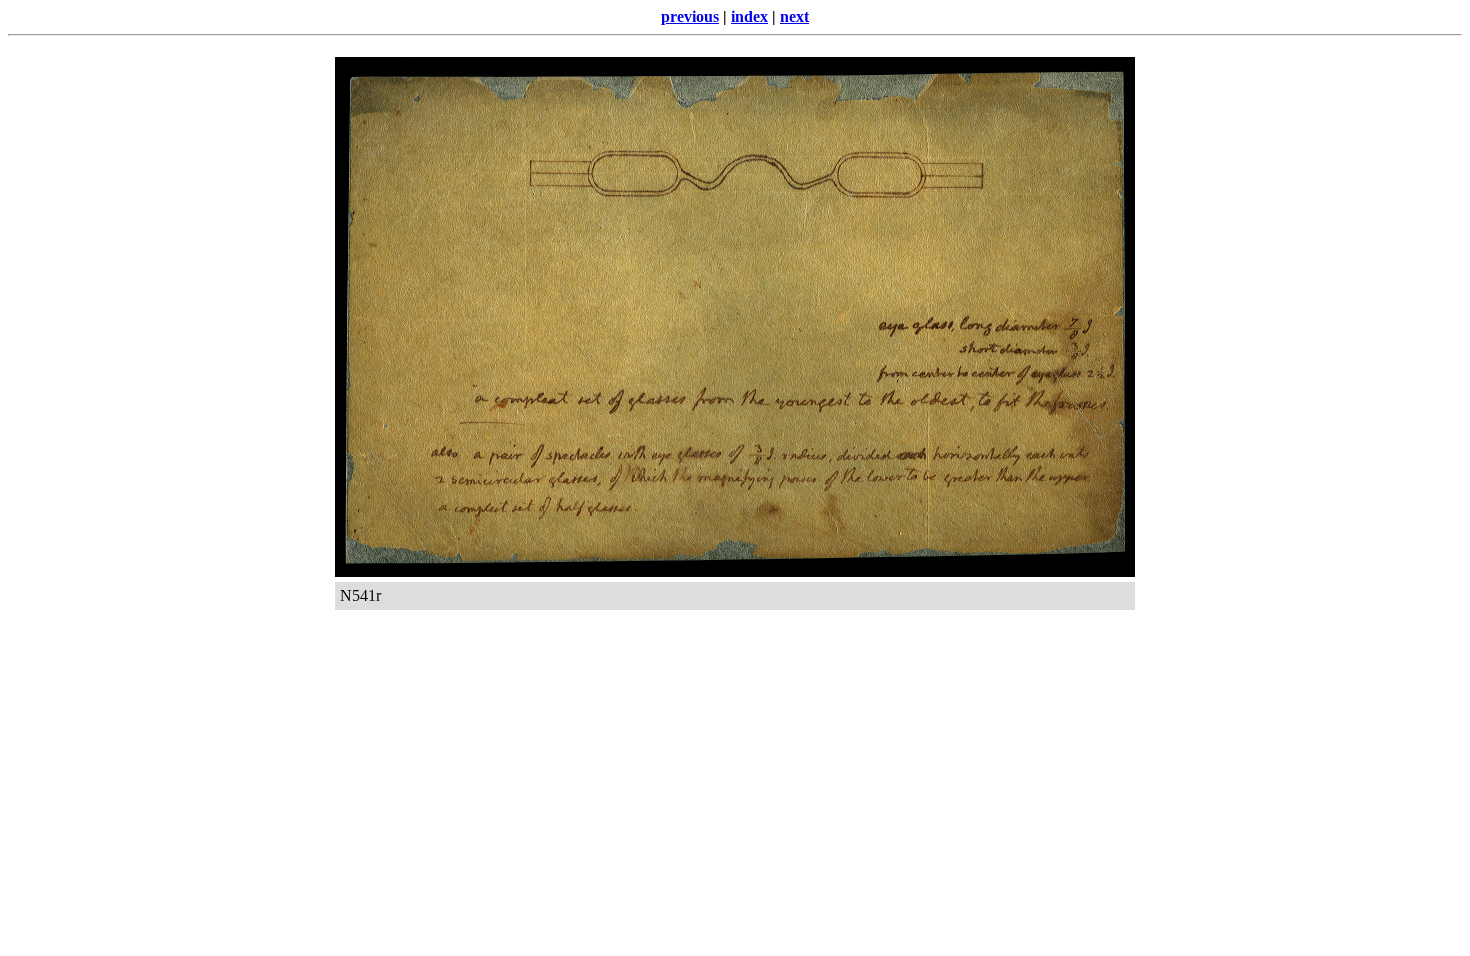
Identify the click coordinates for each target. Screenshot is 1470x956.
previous (690, 16)
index (749, 16)
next (794, 16)
